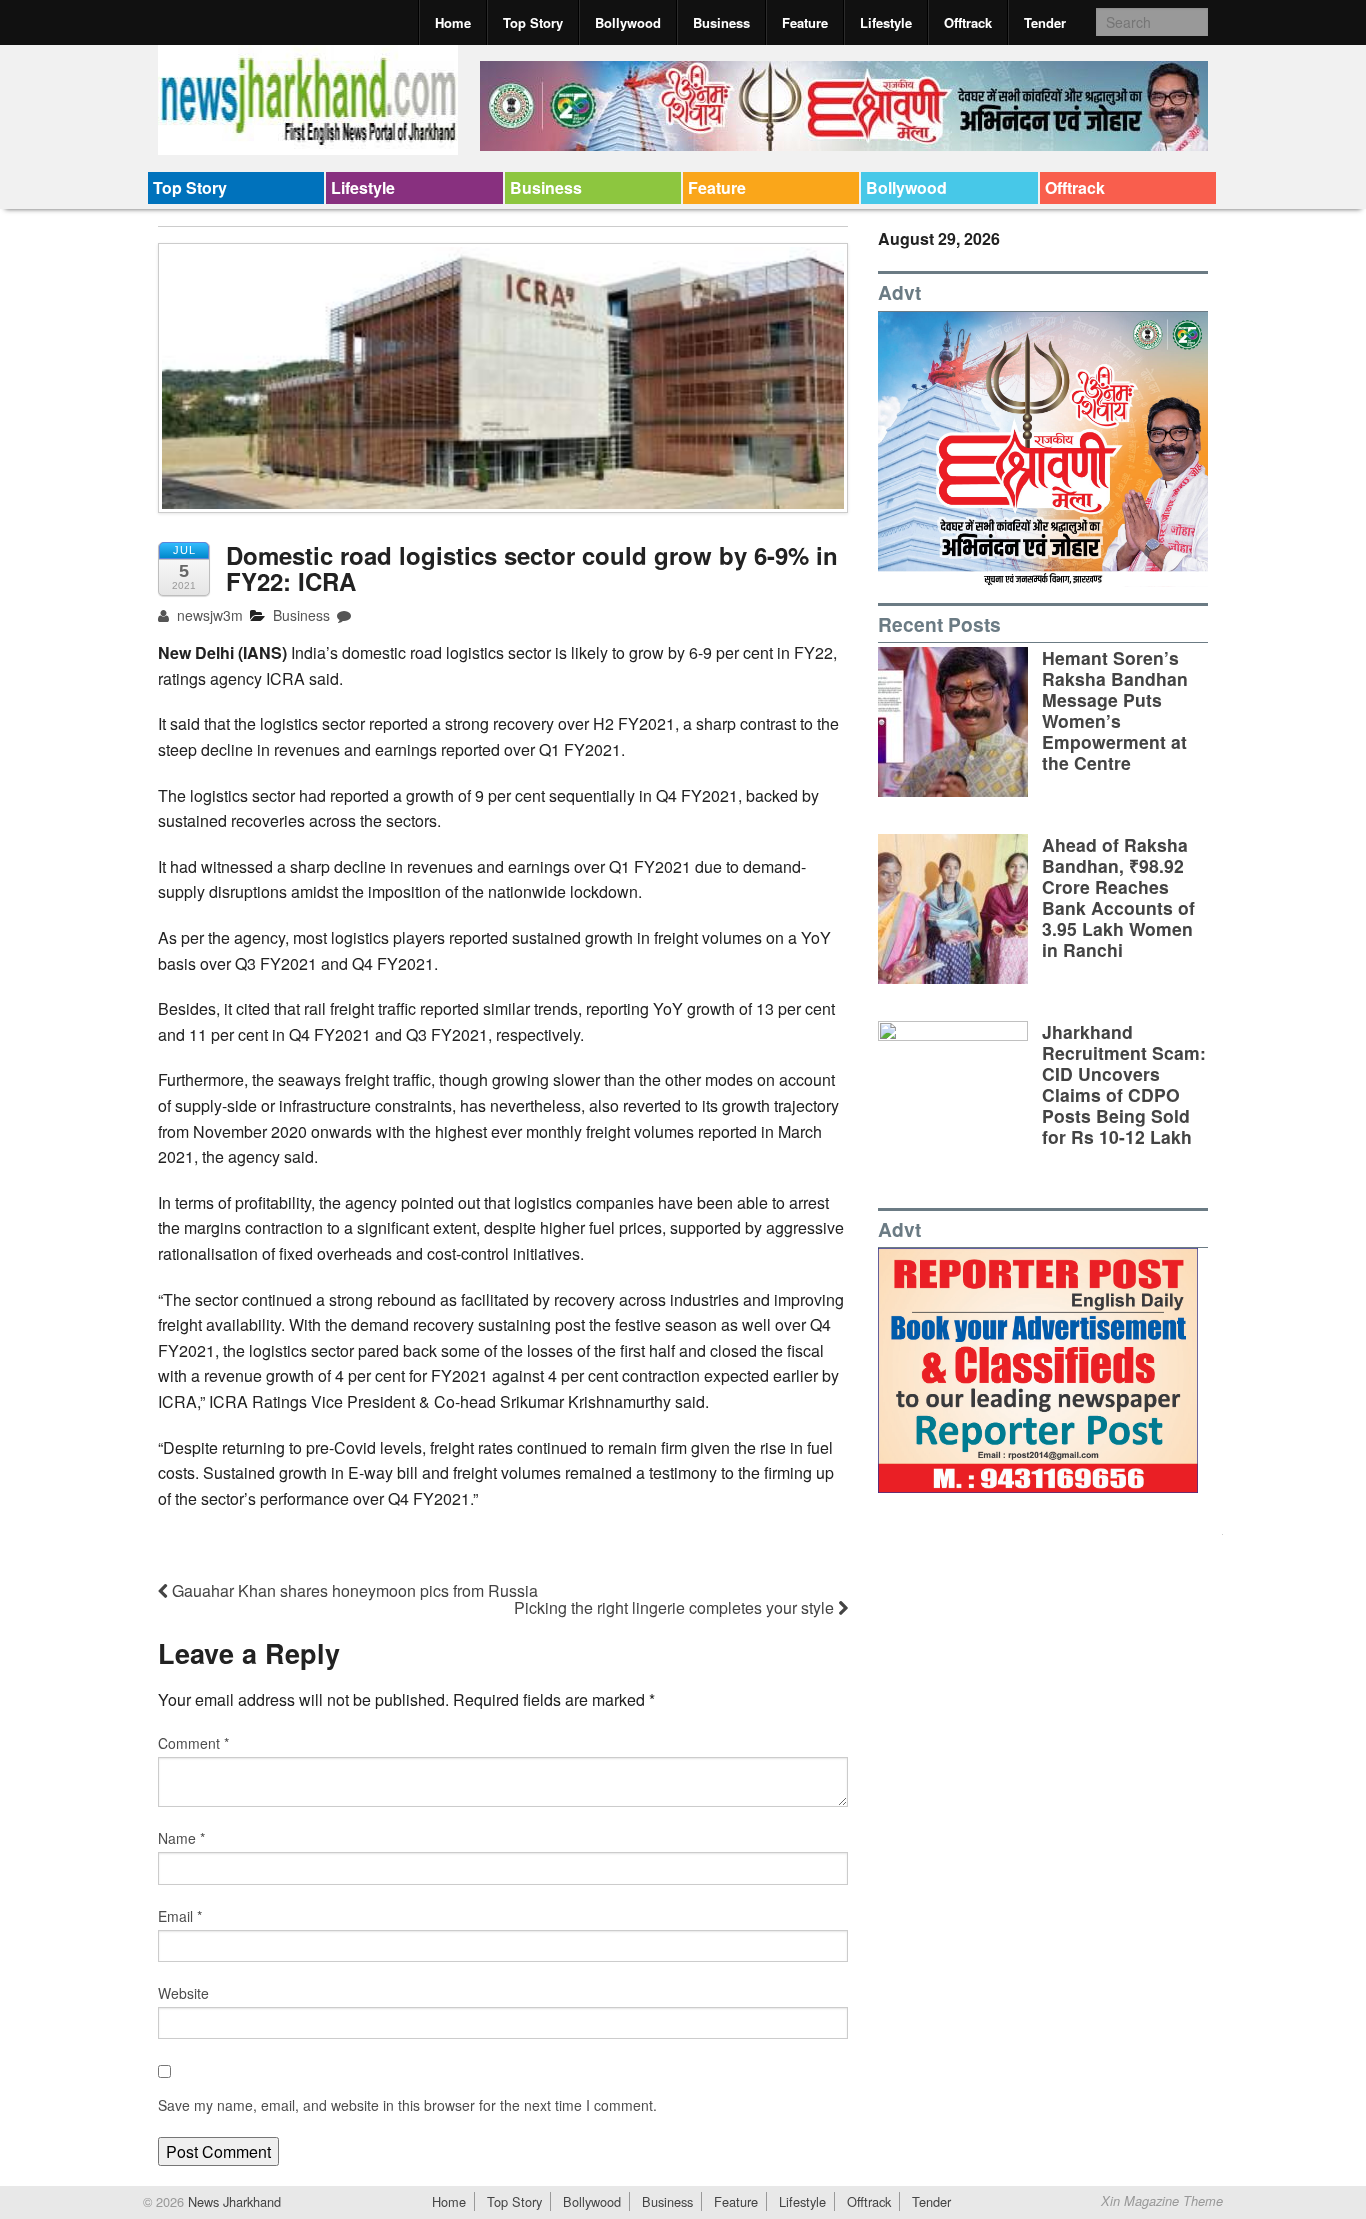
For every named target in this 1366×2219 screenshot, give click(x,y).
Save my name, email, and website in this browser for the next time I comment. (407, 2105)
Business (721, 22)
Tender (1045, 22)
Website (183, 1993)
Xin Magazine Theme (1162, 2201)
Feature (805, 22)
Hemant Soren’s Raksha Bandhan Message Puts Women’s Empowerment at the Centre (1115, 710)
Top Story (533, 22)
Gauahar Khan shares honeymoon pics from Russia (353, 1590)
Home (453, 22)
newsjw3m (208, 615)
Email (180, 1916)
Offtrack (968, 22)
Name (181, 1838)
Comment (193, 1743)
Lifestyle (886, 22)
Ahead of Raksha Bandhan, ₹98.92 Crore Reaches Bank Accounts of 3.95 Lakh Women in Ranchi (1118, 897)
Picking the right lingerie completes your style (676, 1607)
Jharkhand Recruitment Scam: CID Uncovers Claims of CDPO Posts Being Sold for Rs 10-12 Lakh (1124, 1084)
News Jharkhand (232, 2201)
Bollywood (628, 22)
